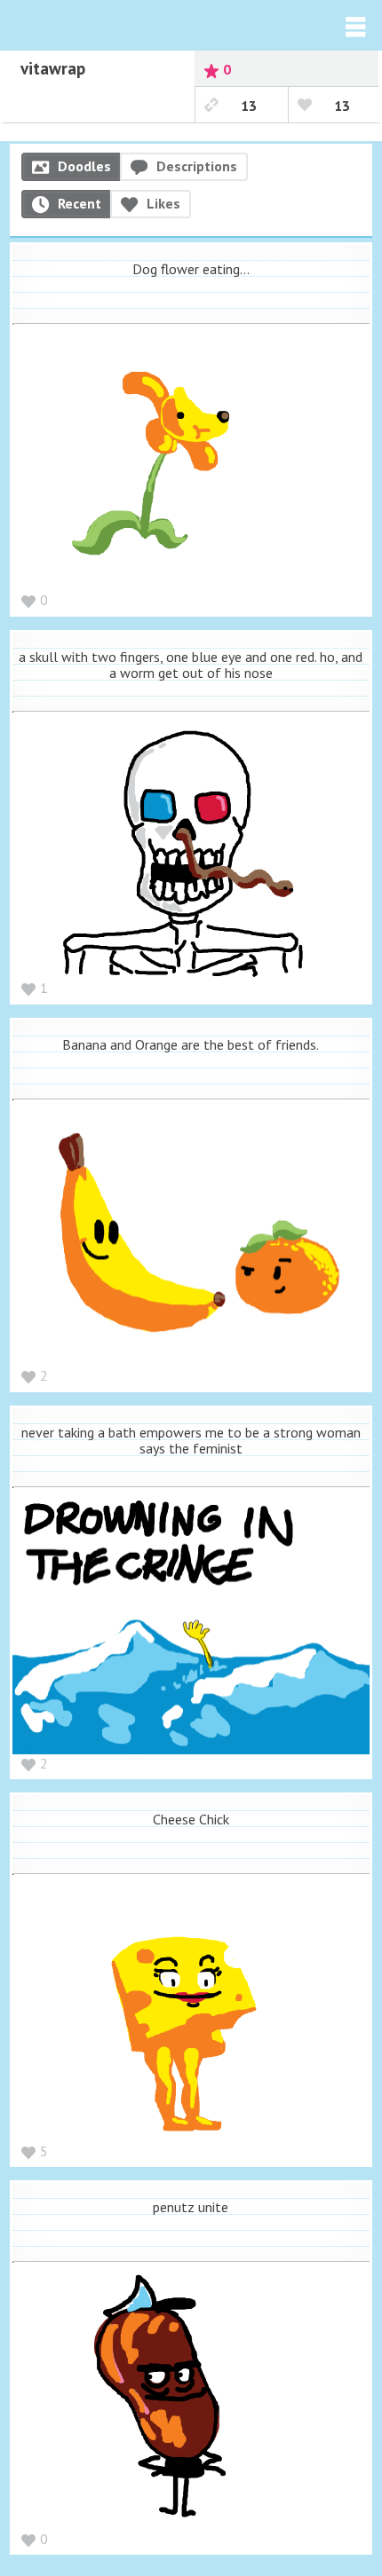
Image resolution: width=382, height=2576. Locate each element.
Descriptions (197, 166)
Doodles (84, 166)
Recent (80, 203)
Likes (163, 203)
